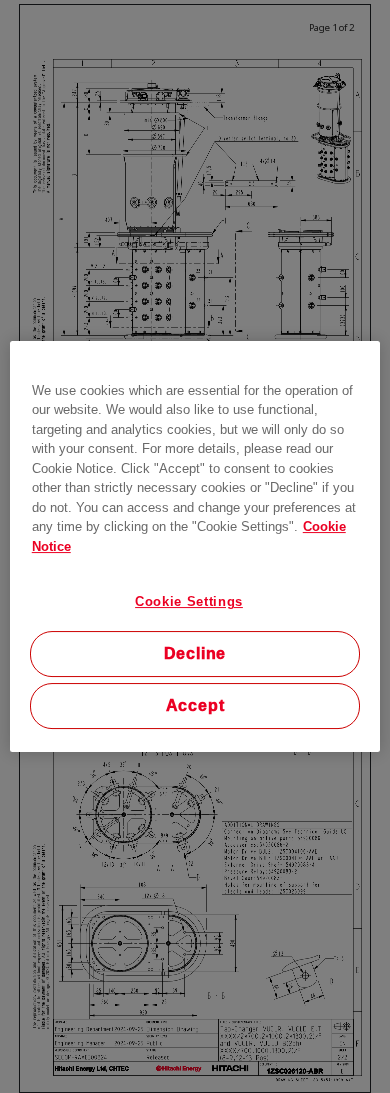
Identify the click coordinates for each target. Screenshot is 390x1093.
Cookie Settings (189, 601)
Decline (195, 653)
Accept (195, 705)
